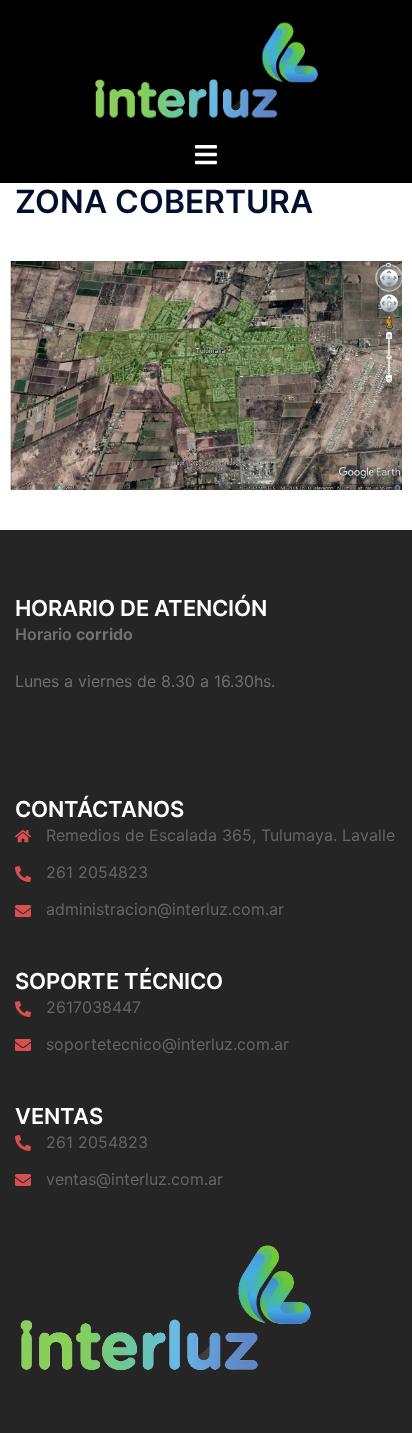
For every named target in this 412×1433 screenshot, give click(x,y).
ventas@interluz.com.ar (134, 1179)
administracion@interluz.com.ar (165, 909)
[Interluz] (205, 68)
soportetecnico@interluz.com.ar (167, 1044)
